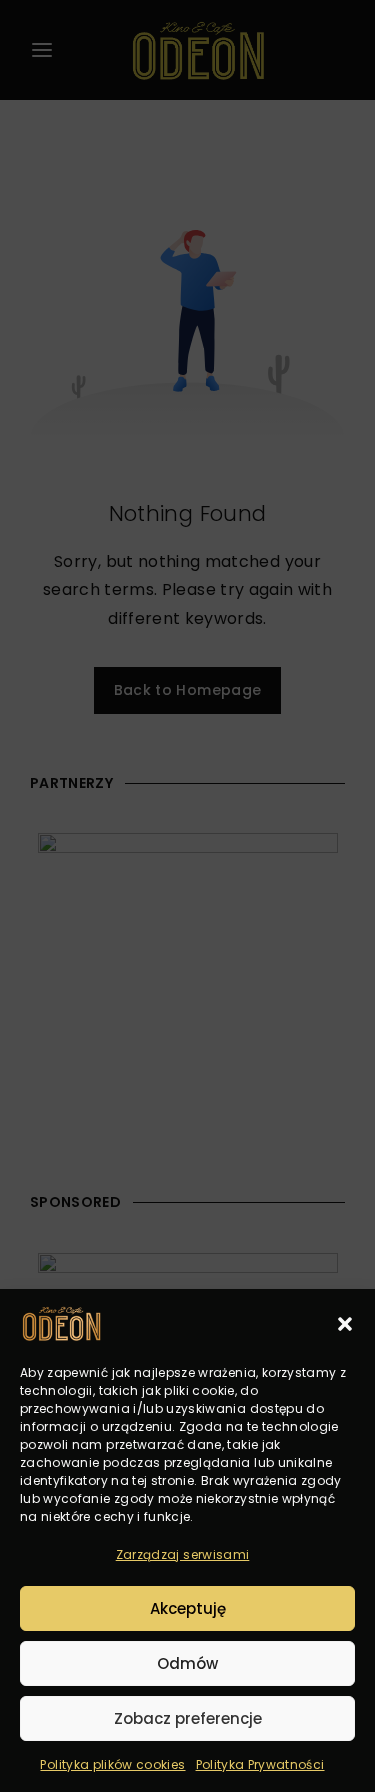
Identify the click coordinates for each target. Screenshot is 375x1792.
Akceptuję (188, 1608)
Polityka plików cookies (112, 1764)
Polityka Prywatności (260, 1764)
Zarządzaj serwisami (183, 1554)
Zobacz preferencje (188, 1718)
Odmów (187, 1663)
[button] (345, 1324)
